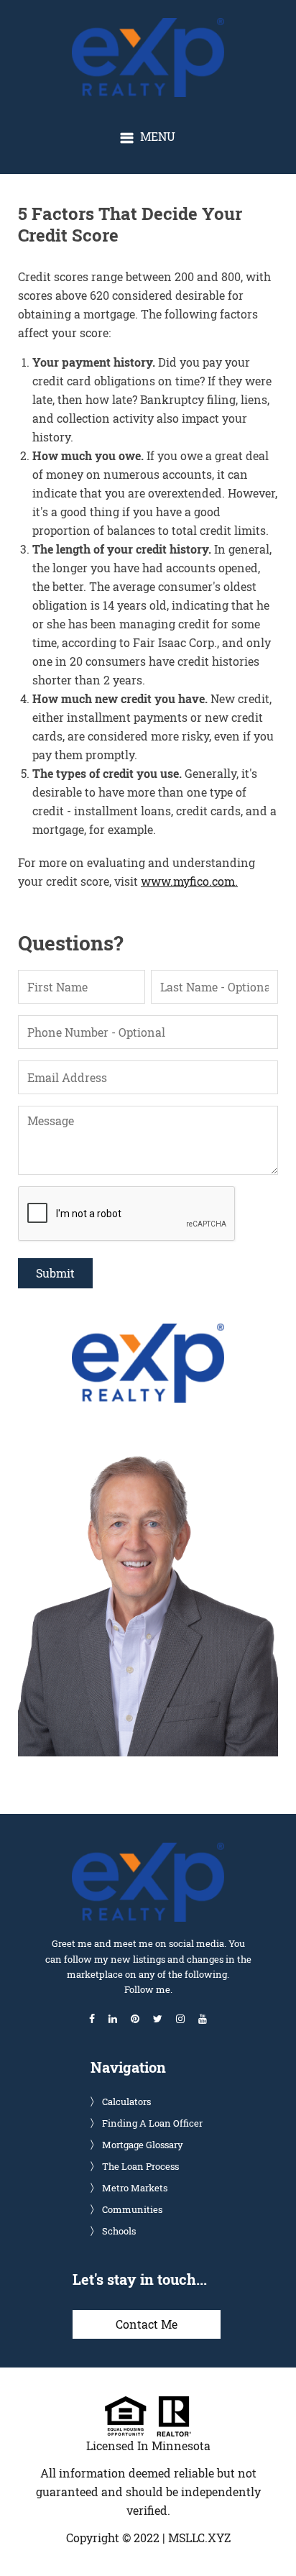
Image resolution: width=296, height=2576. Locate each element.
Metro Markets (135, 2188)
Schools (119, 2231)
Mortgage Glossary (143, 2145)
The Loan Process (140, 2166)
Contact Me (147, 2324)
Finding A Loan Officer (152, 2123)
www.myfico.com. (189, 881)
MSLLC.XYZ (199, 2538)
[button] (148, 137)
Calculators (126, 2101)
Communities (132, 2209)
